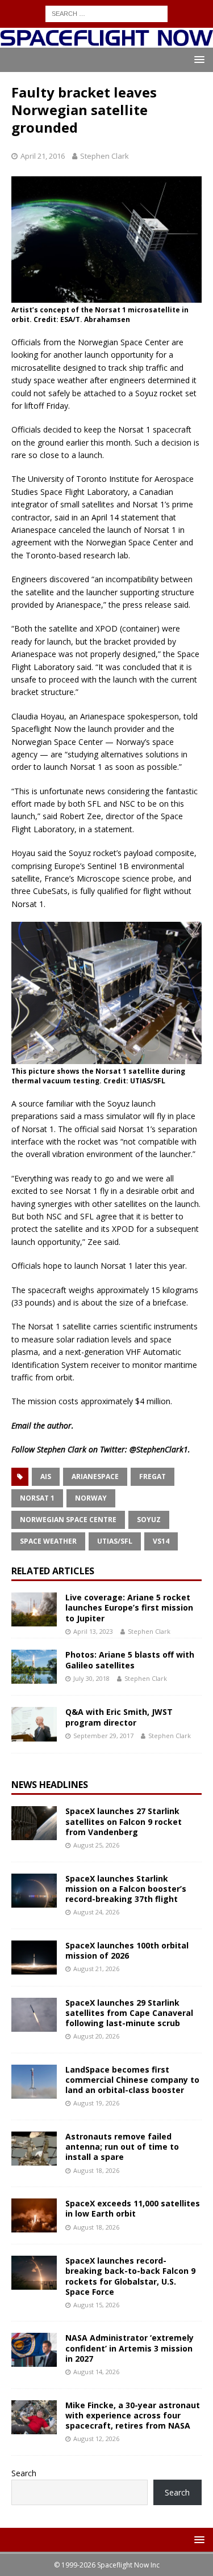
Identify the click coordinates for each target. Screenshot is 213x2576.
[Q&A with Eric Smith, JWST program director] (34, 1724)
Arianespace (95, 1476)
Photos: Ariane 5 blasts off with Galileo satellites (130, 1660)
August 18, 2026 (96, 2170)
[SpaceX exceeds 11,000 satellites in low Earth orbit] (34, 2215)
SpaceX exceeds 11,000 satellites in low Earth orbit (133, 2208)
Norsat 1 (37, 1498)
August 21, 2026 (96, 1969)
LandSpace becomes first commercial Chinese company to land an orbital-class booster (132, 2080)
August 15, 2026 (96, 2305)
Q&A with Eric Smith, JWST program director (119, 1717)
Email (21, 1425)
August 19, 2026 (96, 2103)
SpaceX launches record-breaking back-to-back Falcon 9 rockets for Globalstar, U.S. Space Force (130, 2276)
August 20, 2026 (96, 2036)
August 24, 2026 (96, 1912)
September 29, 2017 (103, 1736)
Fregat (153, 1476)
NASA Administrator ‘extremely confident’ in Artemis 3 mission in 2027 (130, 2348)
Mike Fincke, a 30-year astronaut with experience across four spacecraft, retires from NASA (133, 2415)
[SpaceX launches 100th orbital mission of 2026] (34, 1958)
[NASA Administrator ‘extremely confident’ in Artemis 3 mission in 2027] (34, 2350)
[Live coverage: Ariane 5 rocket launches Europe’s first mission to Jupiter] (34, 1609)
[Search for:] (106, 13)
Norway (91, 1498)
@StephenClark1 (159, 1449)
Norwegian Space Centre (68, 1520)
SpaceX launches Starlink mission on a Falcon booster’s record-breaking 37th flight (126, 1889)
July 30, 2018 (91, 1678)
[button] (197, 59)
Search (24, 2473)
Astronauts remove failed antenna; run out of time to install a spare (122, 2147)
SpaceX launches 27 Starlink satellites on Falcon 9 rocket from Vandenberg (124, 1821)
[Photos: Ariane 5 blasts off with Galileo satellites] (34, 1667)
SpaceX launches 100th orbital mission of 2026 (127, 1950)
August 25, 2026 (96, 1845)
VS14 (161, 1541)
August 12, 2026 (96, 2439)
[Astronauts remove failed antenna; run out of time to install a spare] (34, 2149)
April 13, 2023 (93, 1631)
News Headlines (50, 1785)
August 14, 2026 (96, 2372)
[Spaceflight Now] (106, 41)
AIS (46, 1476)
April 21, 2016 (43, 156)
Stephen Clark (105, 156)
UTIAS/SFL (115, 1541)
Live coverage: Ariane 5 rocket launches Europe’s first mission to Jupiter (129, 1607)
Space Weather (48, 1541)
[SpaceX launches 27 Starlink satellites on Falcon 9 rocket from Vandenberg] (34, 1823)
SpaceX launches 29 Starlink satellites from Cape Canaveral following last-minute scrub (129, 2013)
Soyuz (149, 1520)
